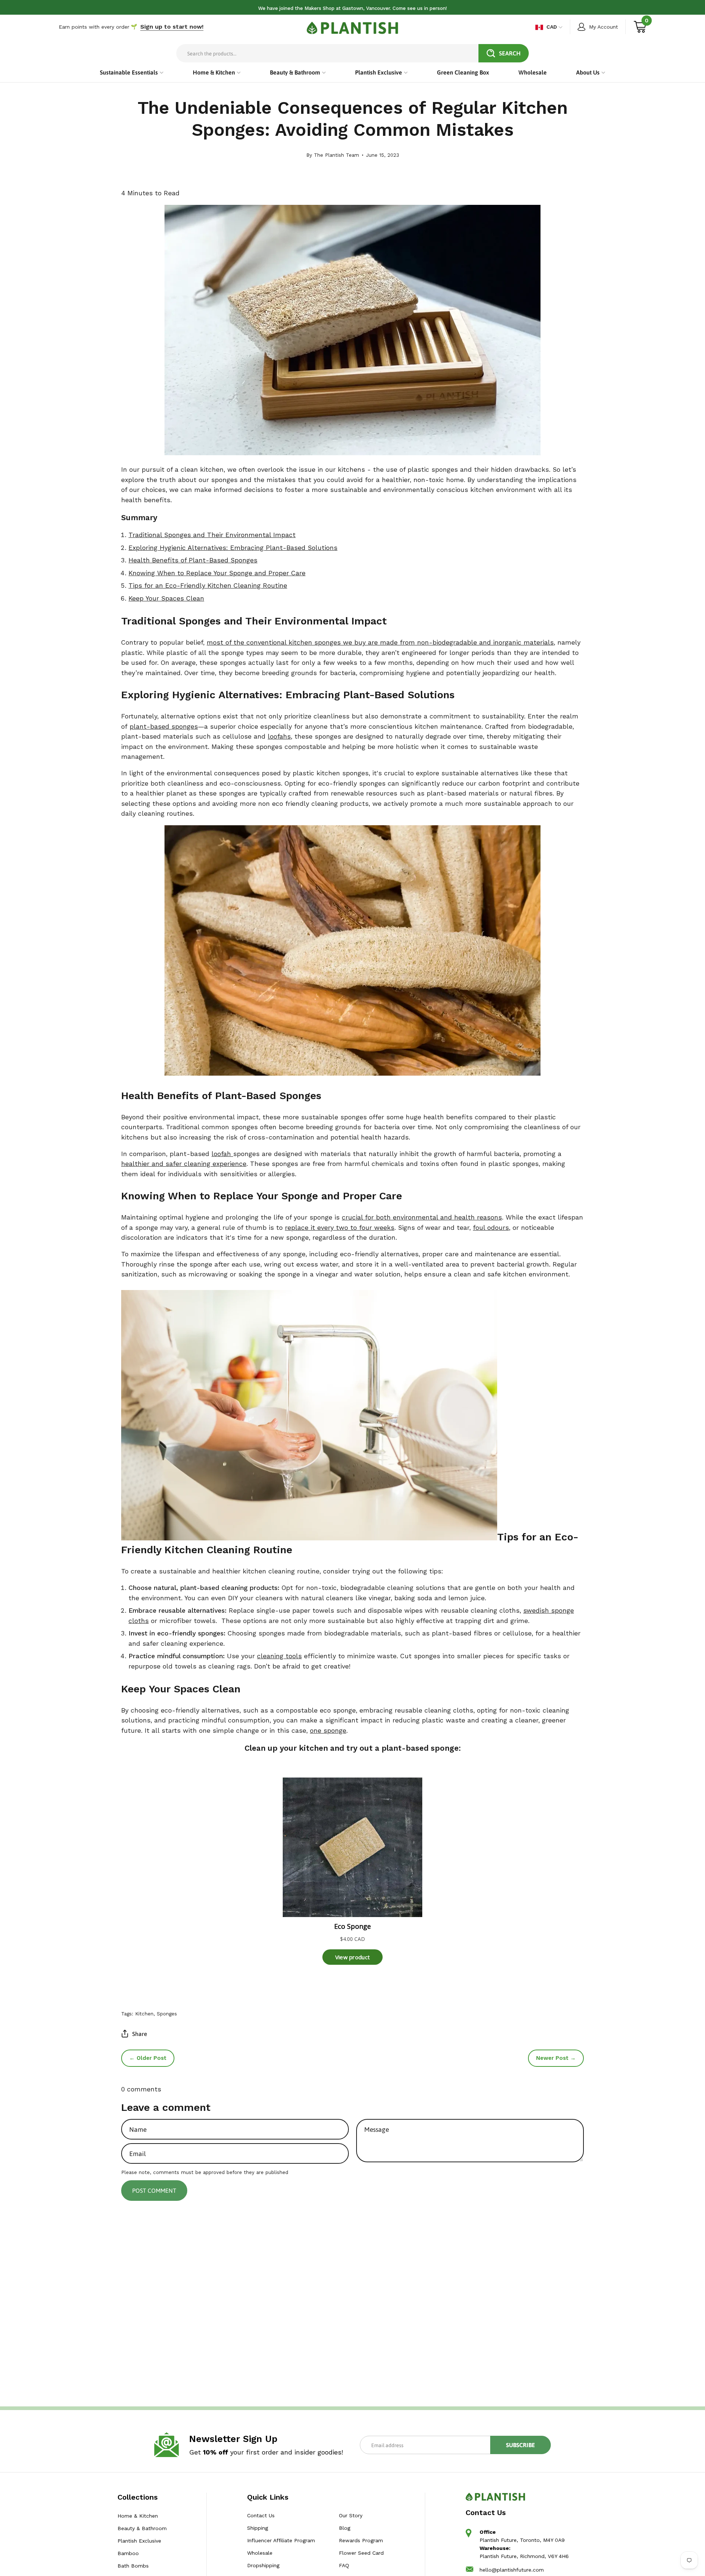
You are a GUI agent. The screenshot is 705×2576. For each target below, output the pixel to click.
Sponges (167, 2014)
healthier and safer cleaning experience (184, 1164)
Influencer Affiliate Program (281, 2540)
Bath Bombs (133, 2566)
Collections (138, 2497)
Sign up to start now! (172, 27)
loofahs (279, 736)
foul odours (491, 1228)
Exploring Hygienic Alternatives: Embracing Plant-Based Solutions (233, 548)
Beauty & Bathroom (142, 2528)
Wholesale (260, 2553)
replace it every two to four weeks (340, 1228)
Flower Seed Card (361, 2553)
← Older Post (148, 2058)
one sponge (328, 1731)
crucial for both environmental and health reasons (422, 1217)
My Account (603, 27)
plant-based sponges (164, 727)
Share (140, 2034)
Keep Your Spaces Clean (166, 598)
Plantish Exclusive (139, 2541)
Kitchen (144, 2014)
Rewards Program (361, 2540)
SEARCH (510, 53)
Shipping (258, 2528)
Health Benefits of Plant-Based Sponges (193, 560)
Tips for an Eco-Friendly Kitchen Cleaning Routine (208, 586)
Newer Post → (556, 2058)
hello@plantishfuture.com (512, 2570)
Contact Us (261, 2515)
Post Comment (154, 2190)
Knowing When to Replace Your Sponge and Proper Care (217, 573)
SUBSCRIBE (520, 2445)
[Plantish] (352, 28)
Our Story (350, 2515)
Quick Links (268, 2497)
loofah (222, 1154)
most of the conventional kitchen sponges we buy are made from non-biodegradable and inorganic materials (380, 642)
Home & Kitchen (138, 2516)
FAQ (344, 2565)
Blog (344, 2528)
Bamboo (128, 2553)
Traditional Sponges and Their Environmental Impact (212, 535)
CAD (552, 27)
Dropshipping (263, 2565)
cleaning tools (279, 1656)
